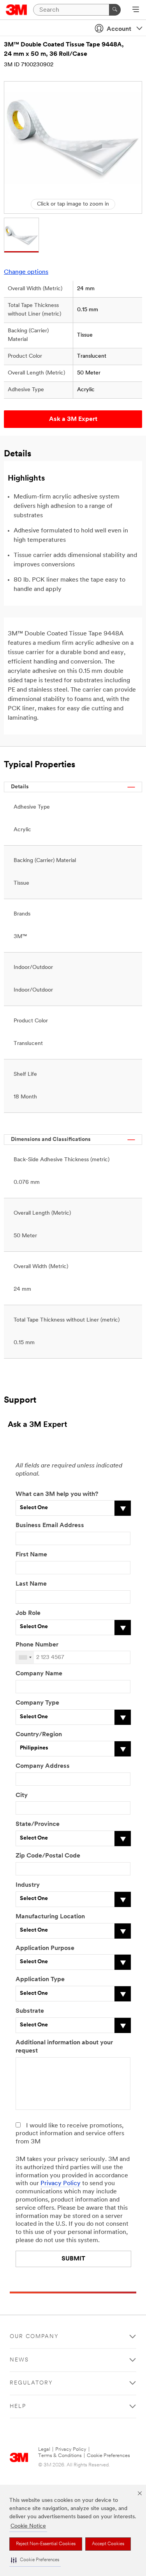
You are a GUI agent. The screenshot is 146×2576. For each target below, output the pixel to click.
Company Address (43, 1766)
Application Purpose (45, 1948)
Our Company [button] (34, 2337)
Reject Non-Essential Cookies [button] (46, 2544)
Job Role (28, 1613)
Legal (44, 2449)
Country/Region (39, 1735)
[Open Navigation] (136, 10)
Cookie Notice (28, 2526)
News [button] (19, 2360)
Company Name (39, 1674)
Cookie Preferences (108, 2456)
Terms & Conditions (60, 2456)
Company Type (37, 1703)
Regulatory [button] (31, 2383)
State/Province (38, 1824)
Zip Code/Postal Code (48, 1856)
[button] (35, 2560)
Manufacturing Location (50, 1917)
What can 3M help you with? (57, 1494)
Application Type (40, 1980)
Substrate (30, 2011)
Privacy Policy (61, 2184)
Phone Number (37, 1645)
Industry (28, 1885)
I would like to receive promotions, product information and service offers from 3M (70, 2134)
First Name (31, 1555)
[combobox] (25, 1657)
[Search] (115, 10)
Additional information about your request (64, 2047)
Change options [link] (26, 272)
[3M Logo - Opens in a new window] (17, 10)
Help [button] (18, 2407)
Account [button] (119, 29)
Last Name (31, 1584)
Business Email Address (50, 1526)
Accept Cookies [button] (108, 2544)
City (22, 1795)
